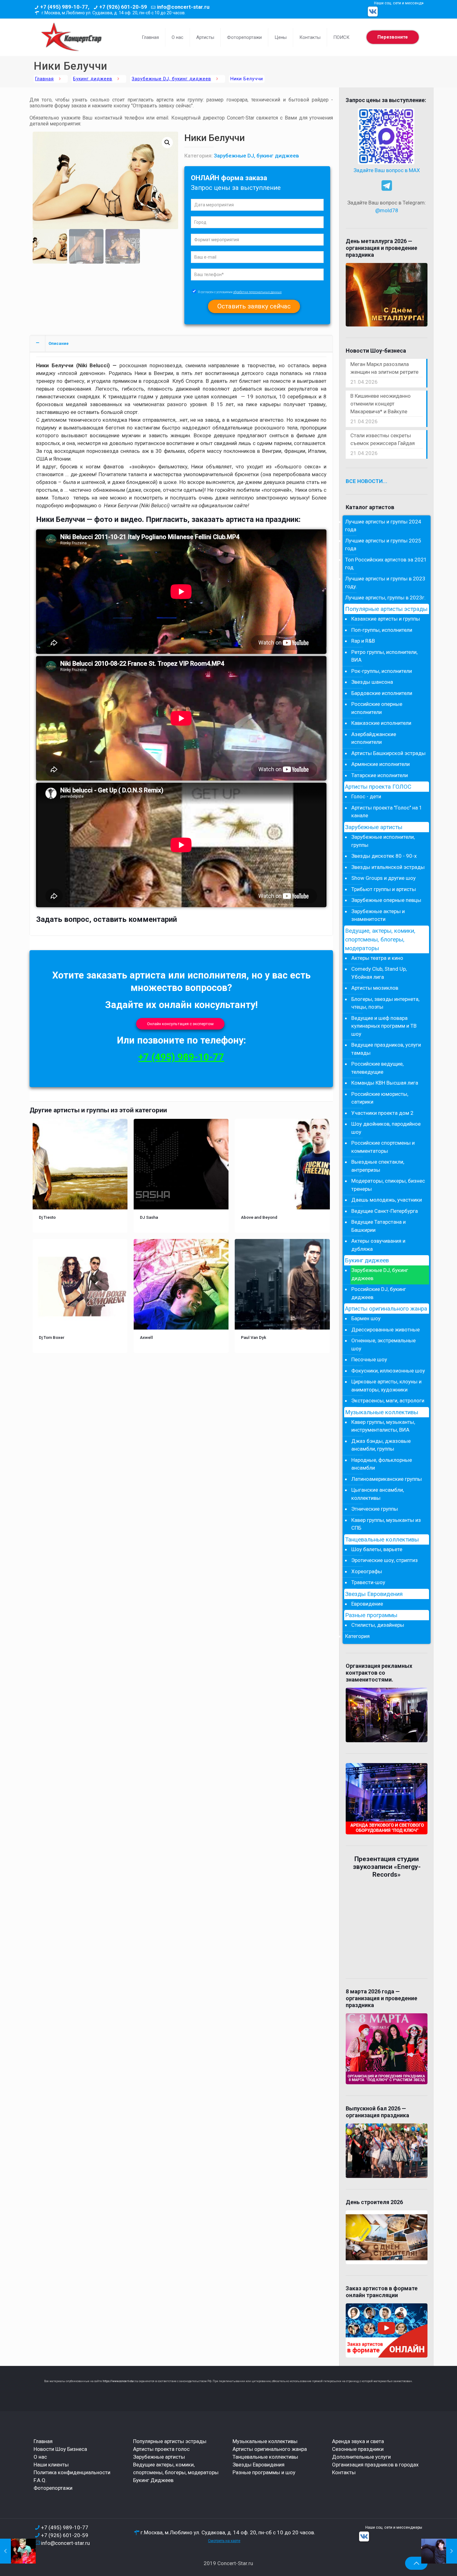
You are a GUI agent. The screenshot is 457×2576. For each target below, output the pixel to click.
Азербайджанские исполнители (374, 738)
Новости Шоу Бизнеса (60, 2449)
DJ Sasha (149, 1217)
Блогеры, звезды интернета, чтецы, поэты (385, 1003)
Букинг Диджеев (153, 2480)
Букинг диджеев (93, 79)
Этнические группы (375, 1509)
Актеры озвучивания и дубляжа (378, 1245)
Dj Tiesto (47, 1217)
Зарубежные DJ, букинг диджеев (171, 79)
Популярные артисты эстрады (386, 609)
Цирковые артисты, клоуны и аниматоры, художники (386, 1386)
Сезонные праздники (358, 2449)
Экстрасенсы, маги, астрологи (388, 1401)
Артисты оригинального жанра (386, 1309)
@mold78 (387, 210)
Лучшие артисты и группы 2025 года (383, 545)
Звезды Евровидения (374, 1594)
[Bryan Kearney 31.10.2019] (18, 2551)
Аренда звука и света (358, 2441)
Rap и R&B (363, 641)
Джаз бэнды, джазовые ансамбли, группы (381, 1445)
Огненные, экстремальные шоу (383, 1344)
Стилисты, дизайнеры (378, 1625)
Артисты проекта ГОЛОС (378, 787)
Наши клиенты (51, 2465)
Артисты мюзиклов (375, 988)
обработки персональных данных (257, 292)
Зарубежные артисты (374, 827)
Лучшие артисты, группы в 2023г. (385, 598)
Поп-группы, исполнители (382, 630)
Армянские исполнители (381, 764)
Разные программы (371, 1615)
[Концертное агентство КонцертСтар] (71, 37)
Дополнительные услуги (361, 2457)
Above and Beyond (259, 1217)
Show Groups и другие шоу (383, 878)
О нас (40, 2457)
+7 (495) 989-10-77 (181, 1057)
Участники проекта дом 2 (382, 1113)
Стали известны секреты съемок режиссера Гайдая (383, 439)
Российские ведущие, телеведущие (377, 1068)
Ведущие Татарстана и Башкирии (379, 1226)
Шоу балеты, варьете (377, 1549)
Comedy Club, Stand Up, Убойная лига (379, 973)
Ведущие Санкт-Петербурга (385, 1211)
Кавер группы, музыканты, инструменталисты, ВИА (383, 1426)
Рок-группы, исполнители (382, 671)
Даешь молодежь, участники (387, 1200)
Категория (357, 1636)
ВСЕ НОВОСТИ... (367, 481)
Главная (44, 79)
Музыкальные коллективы (382, 1412)
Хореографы (367, 1571)
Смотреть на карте (224, 2541)
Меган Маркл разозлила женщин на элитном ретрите (384, 368)
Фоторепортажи (53, 2488)
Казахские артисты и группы (386, 619)
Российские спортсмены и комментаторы (383, 1147)
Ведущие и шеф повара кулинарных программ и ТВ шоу (384, 1026)
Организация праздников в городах (375, 2465)
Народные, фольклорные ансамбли (382, 1464)
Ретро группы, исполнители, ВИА (384, 656)
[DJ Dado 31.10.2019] (439, 2551)
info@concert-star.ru (183, 7)
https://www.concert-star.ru (120, 2381)
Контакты (344, 2472)
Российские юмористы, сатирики (380, 1098)
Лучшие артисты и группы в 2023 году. (385, 583)
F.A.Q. (40, 2480)
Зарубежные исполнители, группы (383, 841)
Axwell (146, 1337)
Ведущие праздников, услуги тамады (386, 1049)
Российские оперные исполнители (377, 708)
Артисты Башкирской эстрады (388, 753)
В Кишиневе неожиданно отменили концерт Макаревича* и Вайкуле (381, 404)
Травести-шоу (368, 1582)
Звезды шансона (372, 682)
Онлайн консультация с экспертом (180, 1024)
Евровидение (367, 1604)
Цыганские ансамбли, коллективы (378, 1494)
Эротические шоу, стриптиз (385, 1560)
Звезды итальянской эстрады (388, 867)
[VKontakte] (373, 12)
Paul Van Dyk (254, 1337)
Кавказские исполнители (381, 723)
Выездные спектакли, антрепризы (378, 1166)
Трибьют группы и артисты (384, 889)
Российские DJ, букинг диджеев (379, 1293)
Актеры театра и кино (377, 958)
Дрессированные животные (385, 1330)
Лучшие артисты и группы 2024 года (383, 526)
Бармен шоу (366, 1318)
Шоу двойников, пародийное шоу (386, 1128)
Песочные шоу (369, 1359)
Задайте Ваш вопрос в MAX (387, 170)
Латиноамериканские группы (387, 1479)
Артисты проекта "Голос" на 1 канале (387, 812)
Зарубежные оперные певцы (386, 900)
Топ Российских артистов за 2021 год (386, 564)
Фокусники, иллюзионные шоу (388, 1371)
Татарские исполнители (380, 775)
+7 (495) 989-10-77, (65, 7)
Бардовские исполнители (382, 693)
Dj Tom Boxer (52, 1337)
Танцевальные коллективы (382, 1540)
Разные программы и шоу (264, 2472)
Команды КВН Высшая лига (385, 1083)
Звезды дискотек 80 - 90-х (384, 856)
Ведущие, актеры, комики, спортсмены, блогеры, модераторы (380, 940)
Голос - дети (366, 796)
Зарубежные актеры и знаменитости (378, 915)
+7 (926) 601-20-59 (123, 7)
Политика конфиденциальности (72, 2472)
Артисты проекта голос (161, 2449)
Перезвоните (393, 37)
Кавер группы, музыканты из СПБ (386, 1524)
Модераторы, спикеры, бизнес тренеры (388, 1185)
